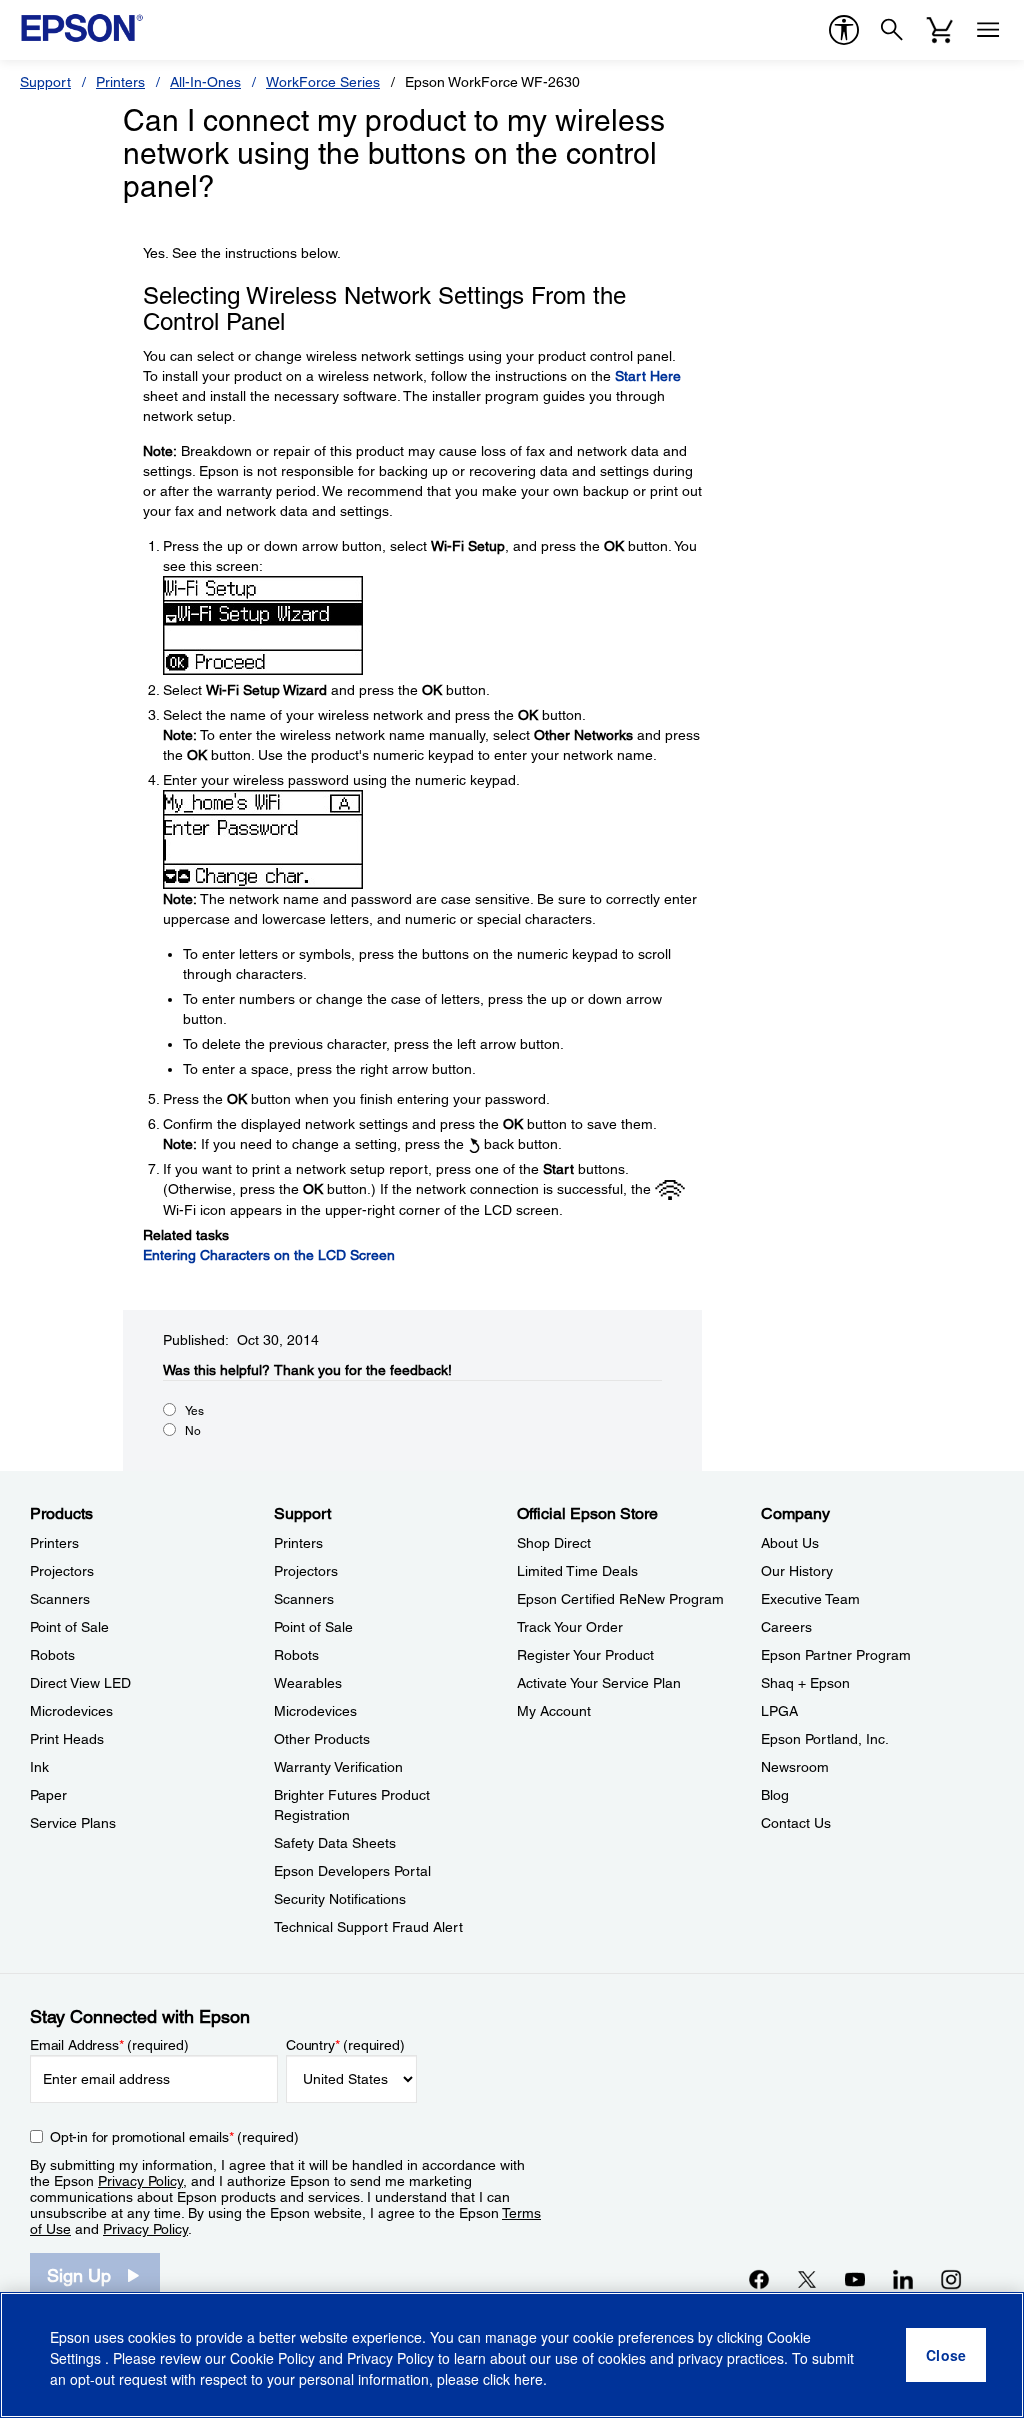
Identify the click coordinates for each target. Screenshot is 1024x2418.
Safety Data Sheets (335, 1843)
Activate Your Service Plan (599, 1683)
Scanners (60, 1599)
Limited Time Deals (577, 1571)
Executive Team (810, 1599)
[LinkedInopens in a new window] (903, 2279)
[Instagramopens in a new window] (951, 2279)
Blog (775, 1795)
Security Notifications (340, 1899)
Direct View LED (80, 1683)
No (193, 1431)
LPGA (779, 1711)
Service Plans (73, 1823)
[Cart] (940, 30)
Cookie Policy (272, 2358)
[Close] (946, 2355)
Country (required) (345, 2045)
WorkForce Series (323, 82)
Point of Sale (69, 1627)
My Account (554, 1711)
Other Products (322, 1739)
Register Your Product (585, 1655)
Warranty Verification (338, 1767)
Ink (39, 1767)
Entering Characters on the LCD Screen (269, 1255)
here (528, 2379)
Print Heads (67, 1739)
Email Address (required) (109, 2045)
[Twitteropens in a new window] (807, 2279)
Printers (120, 82)
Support (45, 82)
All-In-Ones (205, 82)
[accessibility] (844, 30)
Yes (194, 1411)
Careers (786, 1627)
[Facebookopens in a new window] (759, 2279)
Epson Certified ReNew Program (620, 1599)
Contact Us (796, 1823)
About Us (790, 1543)
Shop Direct (554, 1543)
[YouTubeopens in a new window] (855, 2279)
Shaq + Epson (805, 1683)
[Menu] (988, 30)
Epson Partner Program (836, 1655)
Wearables (308, 1683)
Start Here (648, 376)
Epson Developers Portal (352, 1871)
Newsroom (795, 1767)
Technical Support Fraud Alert (368, 1927)
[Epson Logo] (82, 28)
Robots (52, 1655)
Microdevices (71, 1711)
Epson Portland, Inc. (825, 1739)
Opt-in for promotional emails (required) (174, 2137)
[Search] (892, 30)
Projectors (62, 1571)
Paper (48, 1795)
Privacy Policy (140, 2181)
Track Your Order (570, 1627)
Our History (797, 1571)
